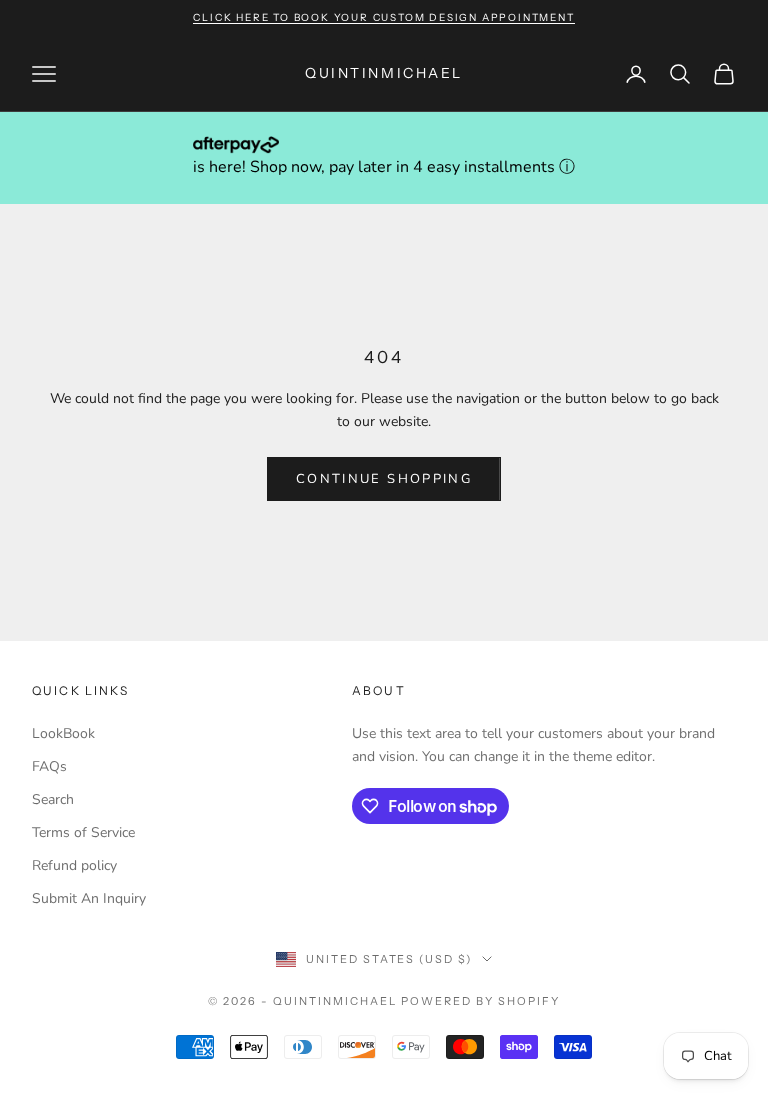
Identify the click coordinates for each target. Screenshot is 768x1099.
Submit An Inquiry (89, 898)
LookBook (63, 733)
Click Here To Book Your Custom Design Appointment (383, 17)
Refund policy (74, 865)
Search (53, 799)
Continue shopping (384, 479)
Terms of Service (83, 832)
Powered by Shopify (480, 1001)
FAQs (49, 766)
